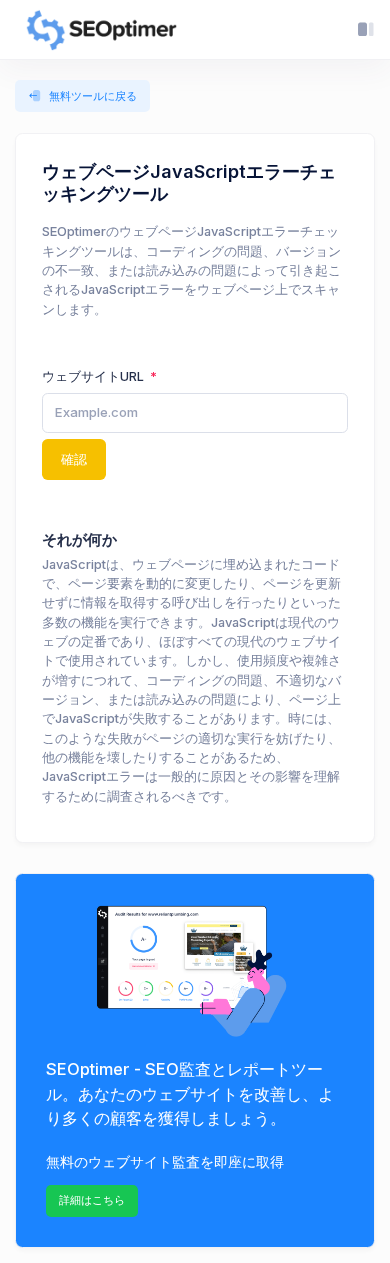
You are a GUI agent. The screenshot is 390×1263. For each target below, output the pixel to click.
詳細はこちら (92, 1200)
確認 (74, 459)
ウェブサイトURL (94, 376)
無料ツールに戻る (93, 96)
